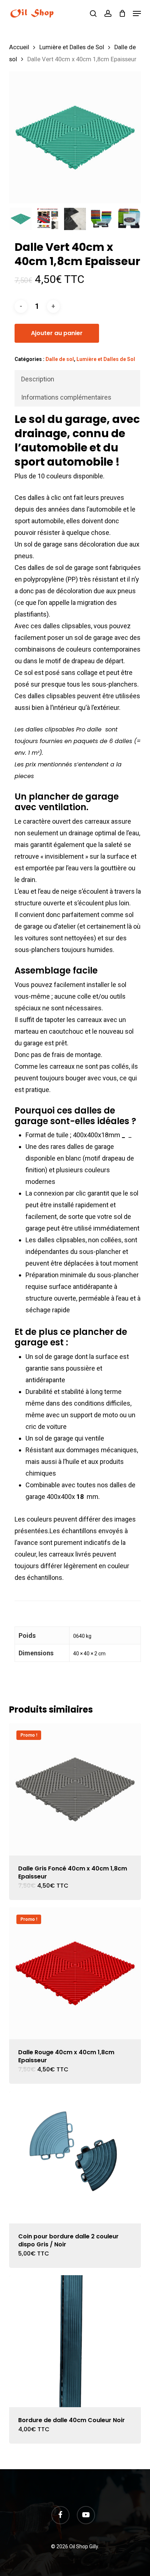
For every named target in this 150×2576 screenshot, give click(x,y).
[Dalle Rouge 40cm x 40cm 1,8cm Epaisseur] (75, 1973)
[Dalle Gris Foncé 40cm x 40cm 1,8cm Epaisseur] (75, 1789)
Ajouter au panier (57, 333)
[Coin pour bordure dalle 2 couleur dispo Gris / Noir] (75, 2157)
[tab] (78, 379)
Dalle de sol (60, 359)
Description (38, 379)
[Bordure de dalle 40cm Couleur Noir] (75, 2341)
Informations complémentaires (66, 397)
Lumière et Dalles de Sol (72, 47)
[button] (137, 13)
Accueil (19, 47)
